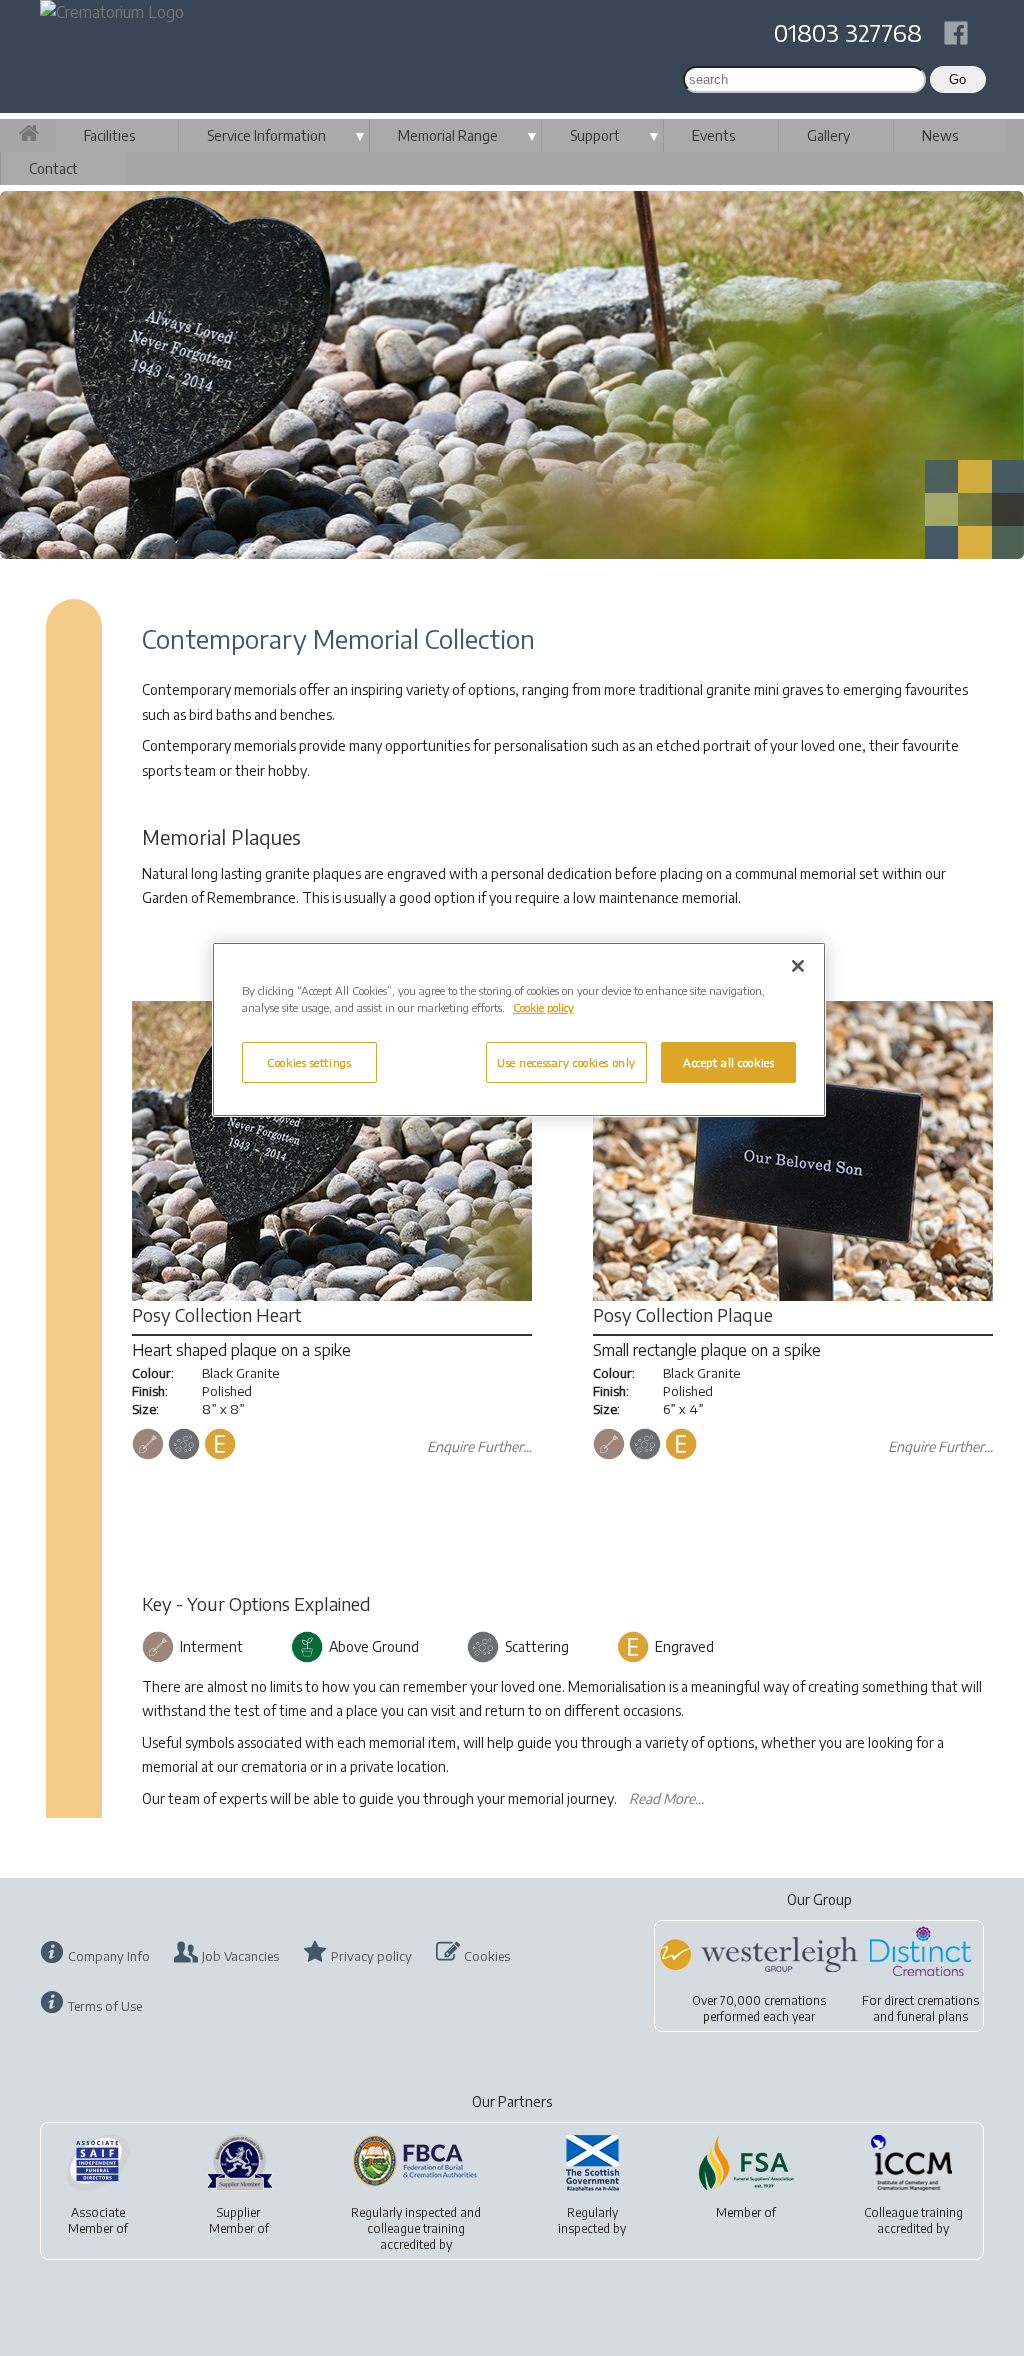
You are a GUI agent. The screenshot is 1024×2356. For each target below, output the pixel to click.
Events (713, 135)
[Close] (798, 966)
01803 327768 (848, 32)
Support (595, 135)
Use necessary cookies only (566, 1062)
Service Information (266, 135)
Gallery (828, 135)
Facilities (109, 135)
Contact (53, 168)
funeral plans (932, 2016)
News (940, 135)
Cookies (487, 1956)
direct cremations (931, 2000)
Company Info (109, 1956)
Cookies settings (309, 1062)
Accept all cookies (728, 1062)
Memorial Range (448, 135)
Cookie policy (543, 1007)
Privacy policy (371, 1956)
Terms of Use (105, 2006)
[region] (519, 1029)
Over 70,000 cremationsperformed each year (759, 2008)
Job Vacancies (240, 1956)
